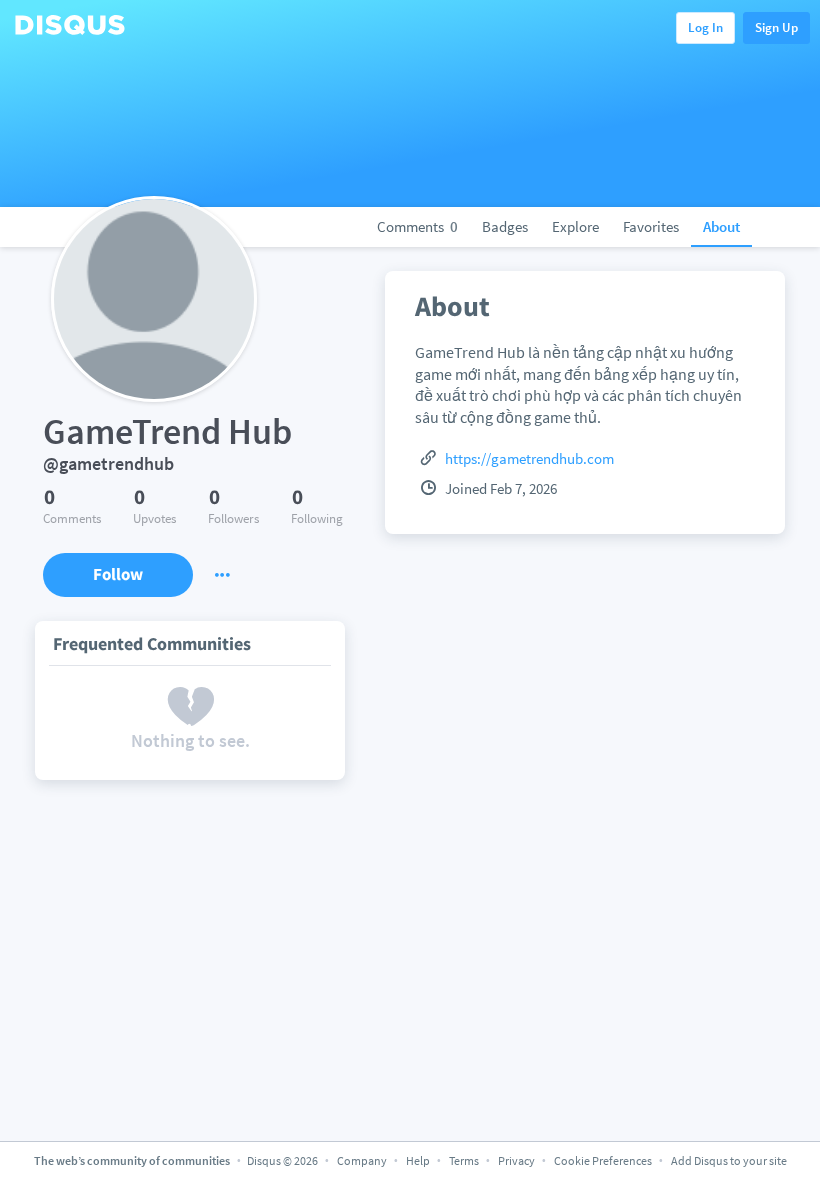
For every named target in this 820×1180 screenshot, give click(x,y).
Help (418, 1160)
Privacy (516, 1160)
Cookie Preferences (604, 1160)
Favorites (651, 226)
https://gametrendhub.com (529, 458)
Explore (575, 226)
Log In (705, 27)
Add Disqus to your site (729, 1160)
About (721, 226)
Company (362, 1160)
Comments (417, 226)
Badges (505, 226)
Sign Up (776, 27)
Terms (464, 1160)
